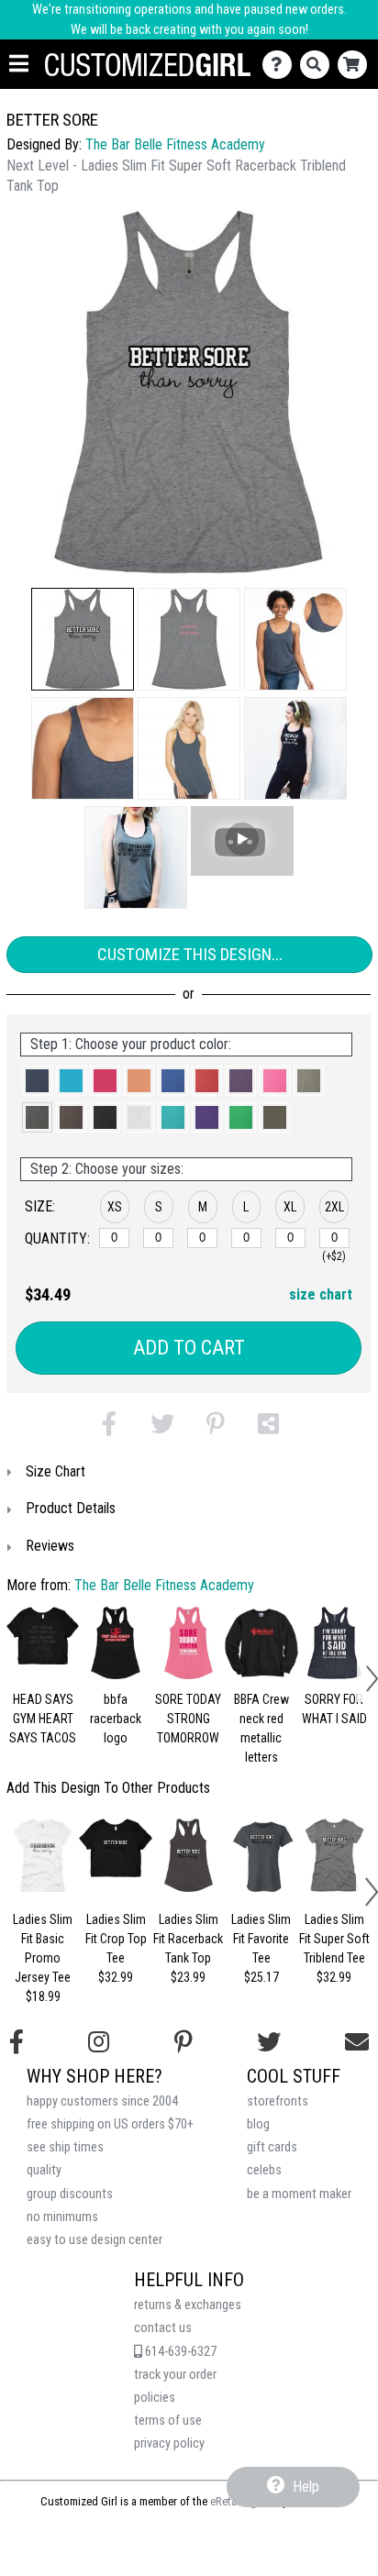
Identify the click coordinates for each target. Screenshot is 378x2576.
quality (44, 2170)
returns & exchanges (188, 2305)
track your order (175, 2375)
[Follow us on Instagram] (99, 2042)
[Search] (319, 65)
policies (155, 2398)
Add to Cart (189, 1348)
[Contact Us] (281, 65)
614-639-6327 (179, 2352)
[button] (83, 639)
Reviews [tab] (50, 1546)
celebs (264, 2170)
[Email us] (357, 2042)
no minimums (62, 2217)
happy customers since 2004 (102, 2101)
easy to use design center (94, 2240)
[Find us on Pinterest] (183, 2042)
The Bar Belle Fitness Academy (175, 144)
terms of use (168, 2421)
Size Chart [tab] (56, 1471)
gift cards (272, 2147)
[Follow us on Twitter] (269, 2042)
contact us (163, 2328)
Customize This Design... (190, 954)
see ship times (65, 2147)
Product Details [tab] (71, 1508)
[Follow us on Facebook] (17, 2042)
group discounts (70, 2194)
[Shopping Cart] (356, 65)
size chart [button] (321, 1294)
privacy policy (169, 2443)
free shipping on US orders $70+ (110, 2124)
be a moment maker (299, 2194)
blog (258, 2124)
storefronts (278, 2101)
